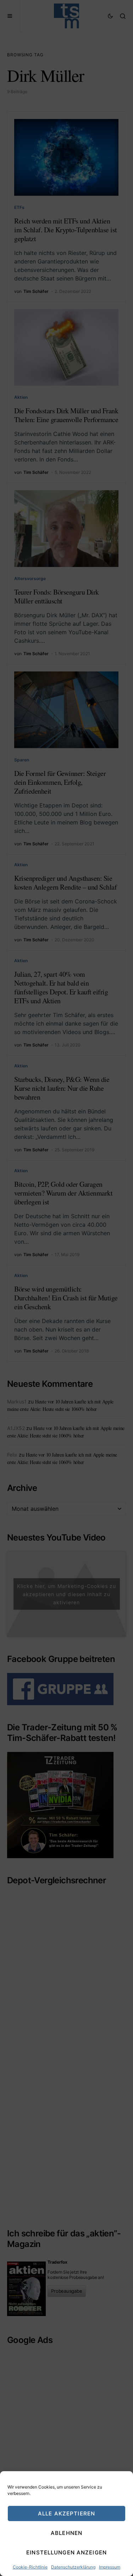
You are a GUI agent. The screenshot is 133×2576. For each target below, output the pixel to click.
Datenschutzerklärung (73, 2567)
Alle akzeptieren (66, 2513)
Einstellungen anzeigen (66, 2552)
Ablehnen (66, 2533)
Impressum (110, 2567)
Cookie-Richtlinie (30, 2567)
